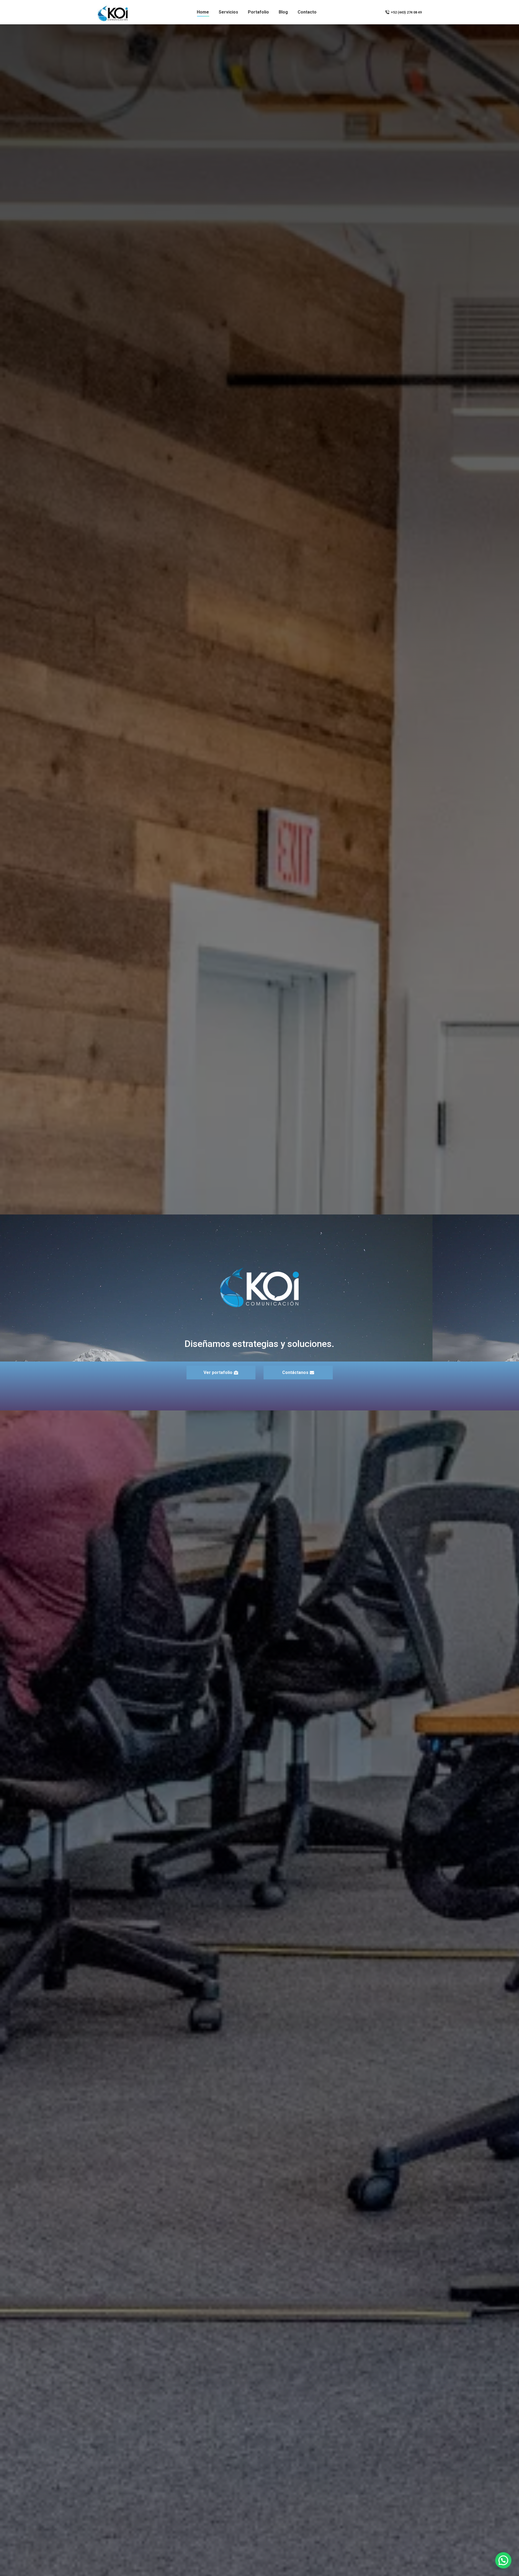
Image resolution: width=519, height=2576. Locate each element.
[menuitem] (203, 12)
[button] (503, 2560)
